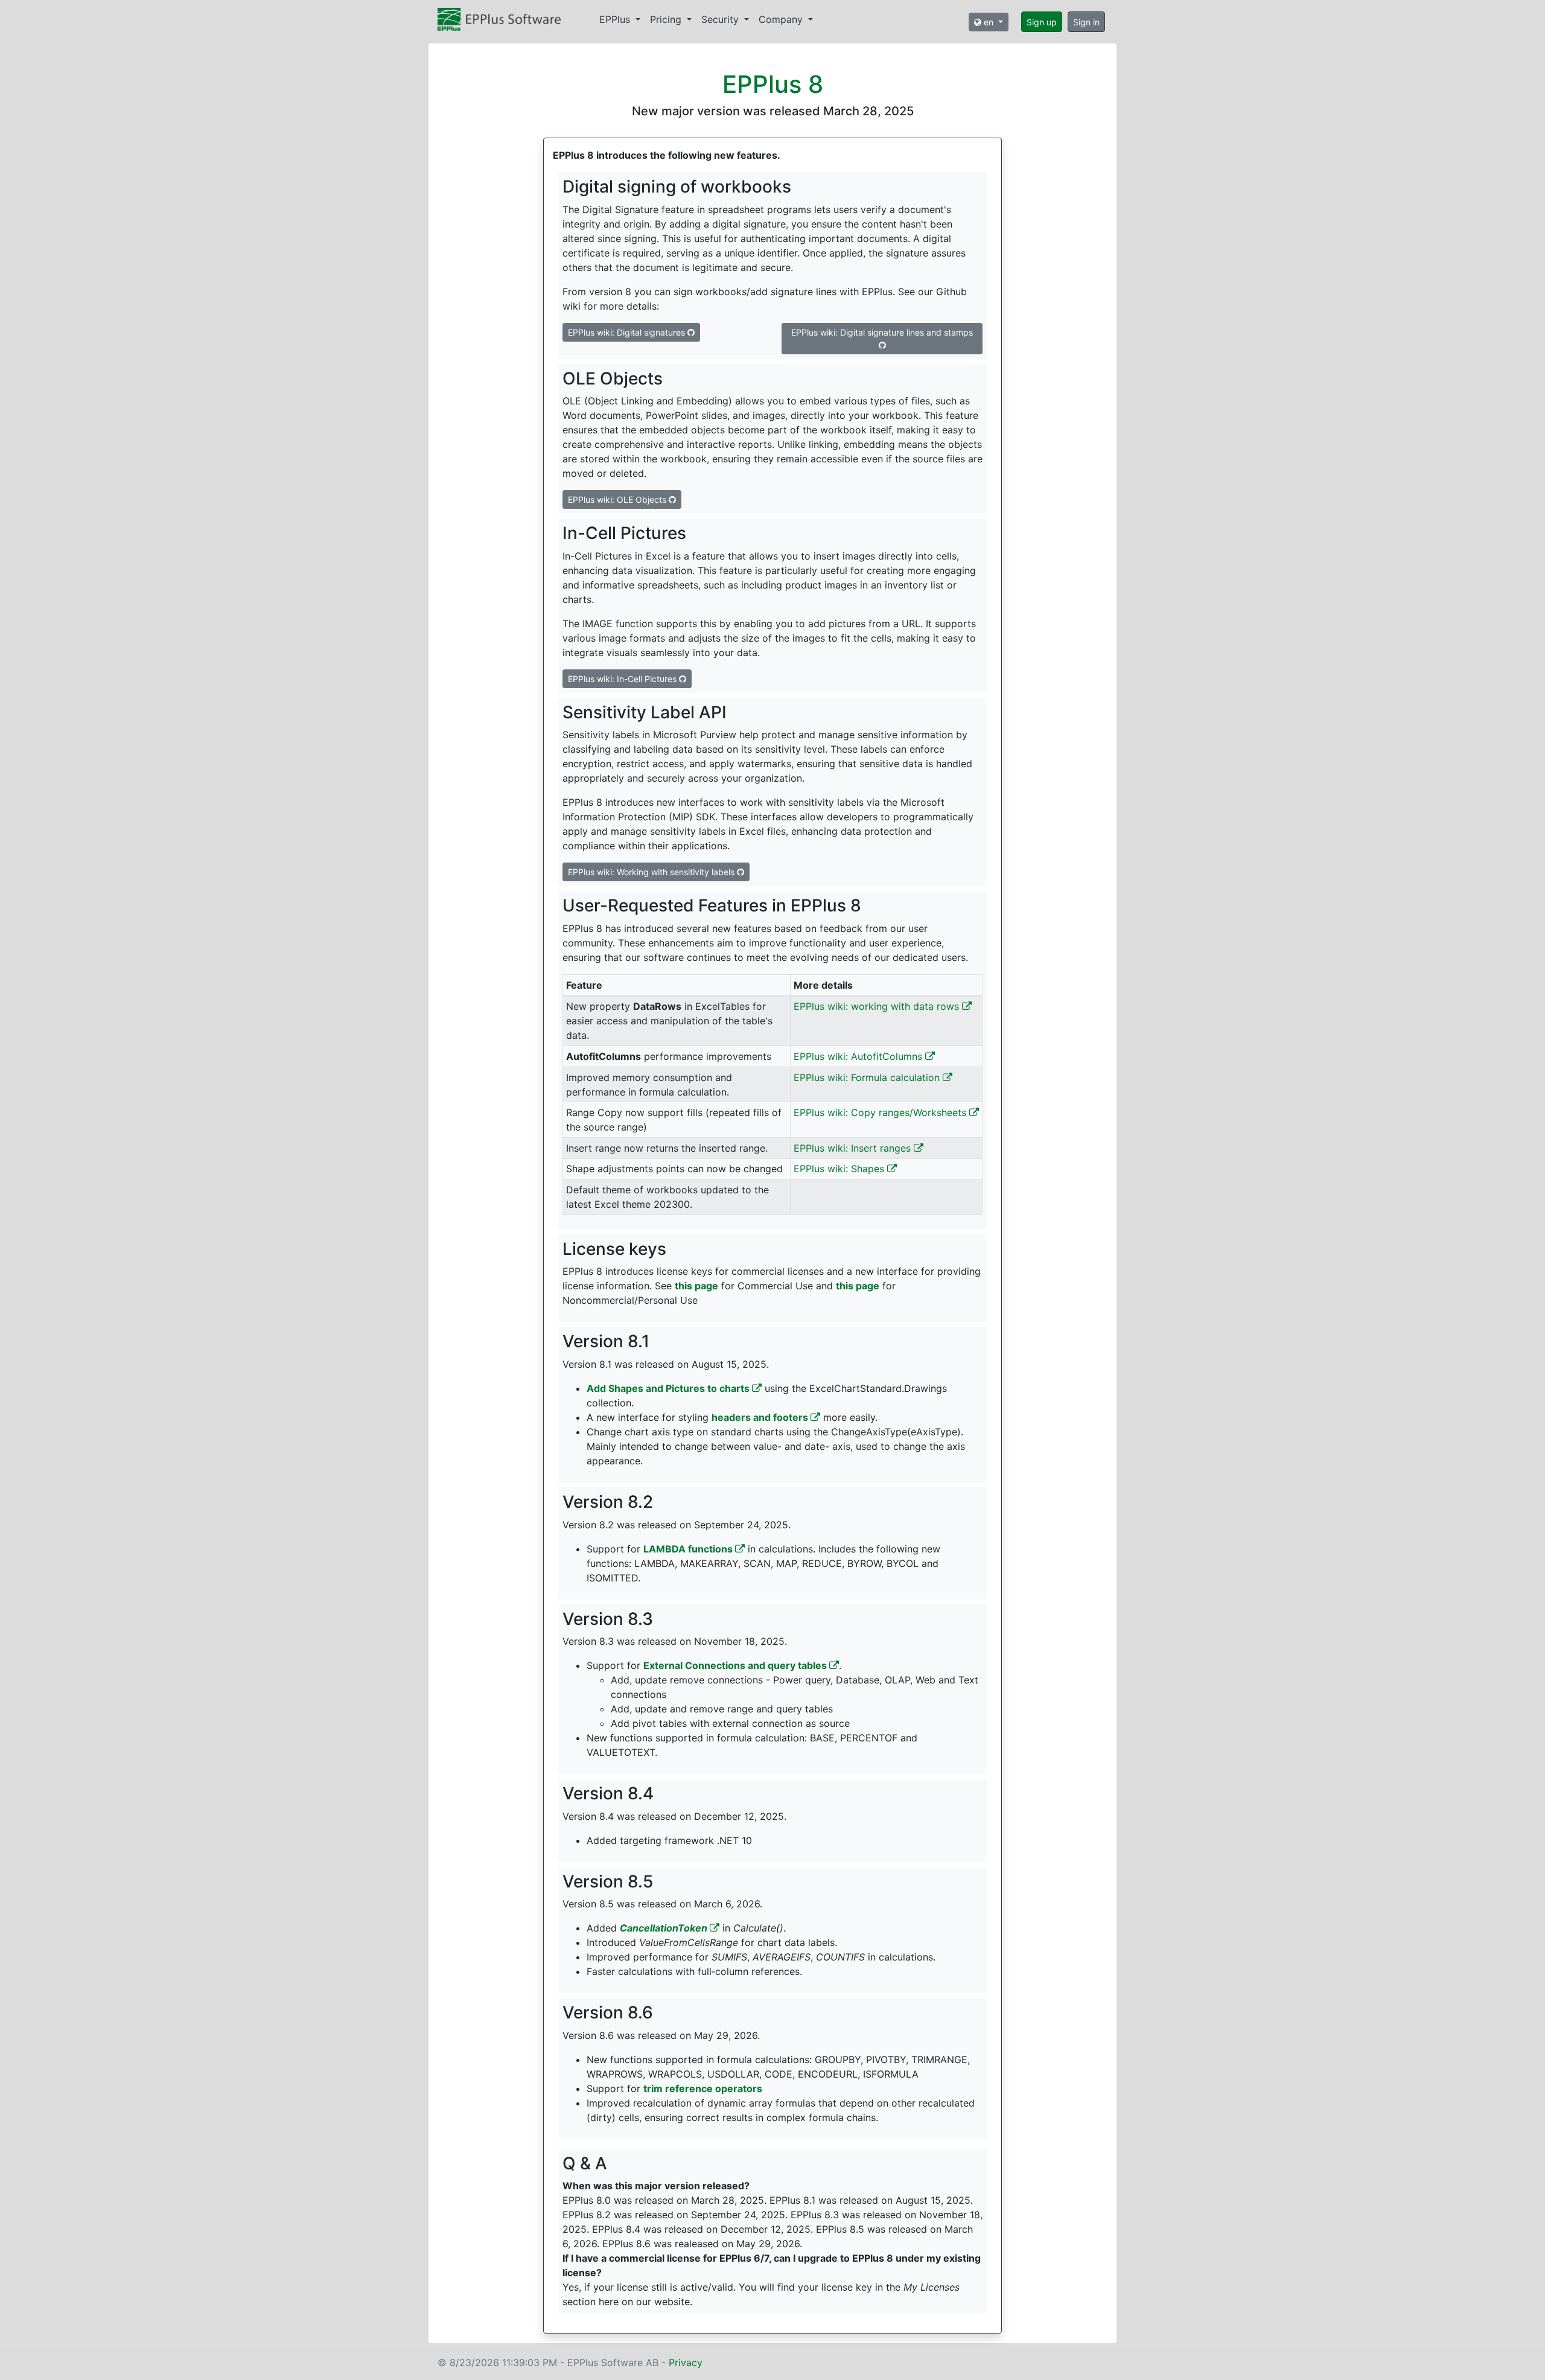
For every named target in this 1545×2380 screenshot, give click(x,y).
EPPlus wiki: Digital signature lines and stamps (882, 332)
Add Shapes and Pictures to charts (669, 1388)
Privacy (686, 2362)
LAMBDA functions (689, 1549)
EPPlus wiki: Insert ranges (854, 1148)
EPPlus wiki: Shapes (840, 1169)
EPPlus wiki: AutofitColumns (859, 1056)
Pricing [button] (667, 19)
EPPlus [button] (616, 19)
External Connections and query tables (736, 1665)
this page (696, 1286)
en (989, 22)
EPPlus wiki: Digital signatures (628, 332)
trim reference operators (703, 2088)
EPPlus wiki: (617, 499)
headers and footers (761, 1417)
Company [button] (782, 19)
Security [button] (722, 19)
